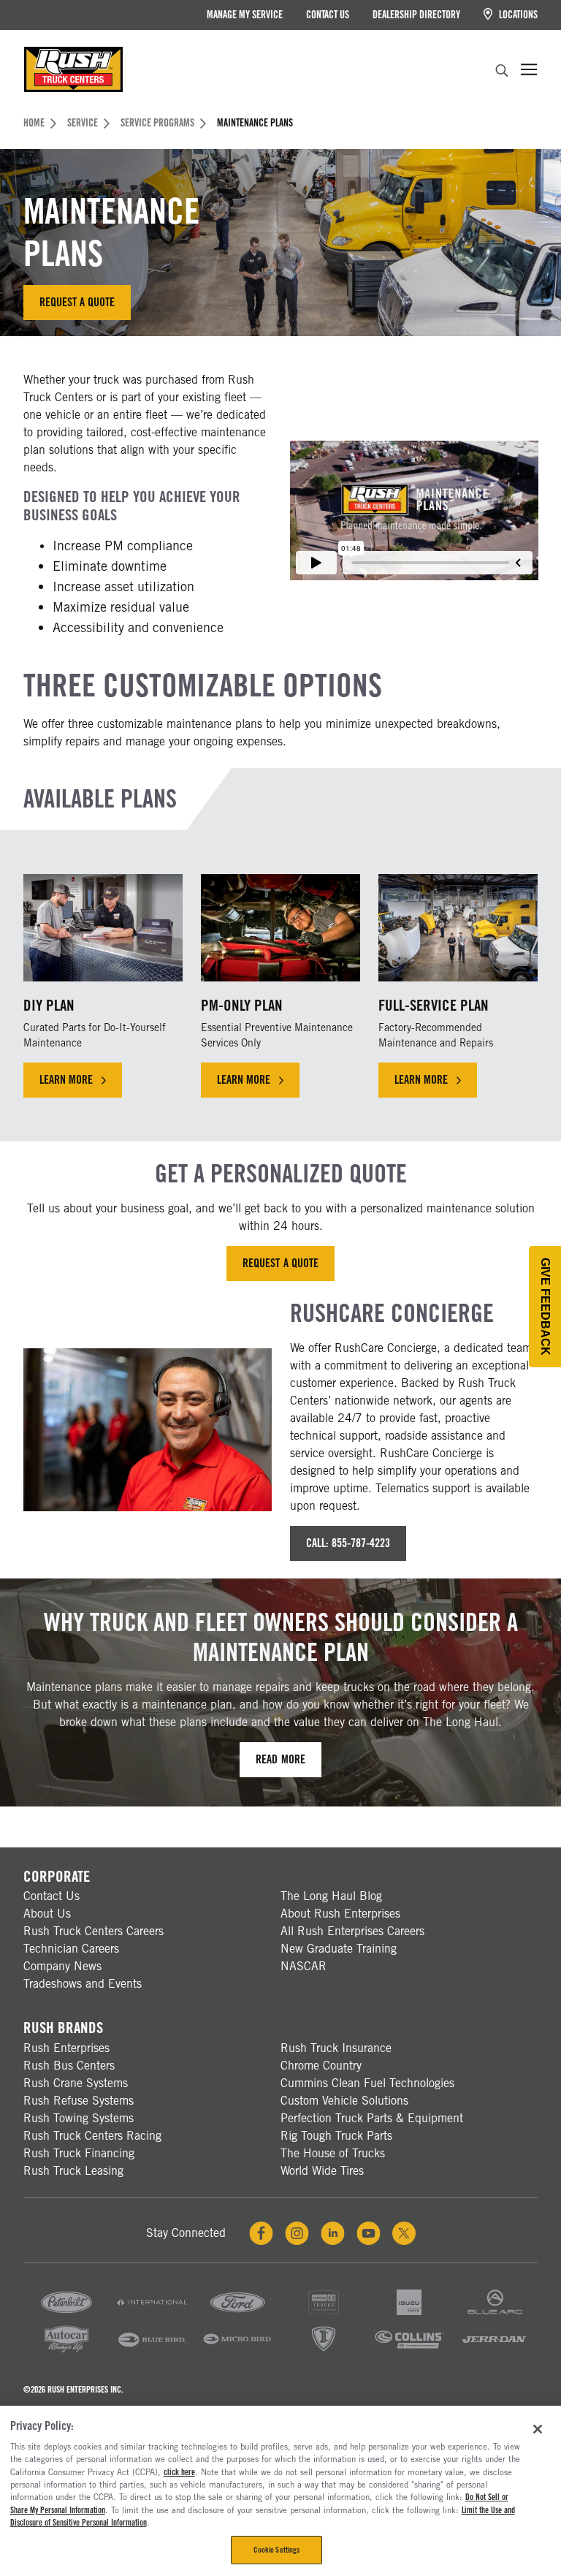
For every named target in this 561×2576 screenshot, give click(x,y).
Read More (280, 1759)
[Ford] (237, 2314)
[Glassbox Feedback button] (545, 1307)
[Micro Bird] (237, 2351)
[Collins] (409, 2351)
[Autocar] (66, 2351)
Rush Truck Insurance (336, 2048)
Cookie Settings (277, 2550)
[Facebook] (261, 2233)
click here (179, 2472)
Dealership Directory (416, 15)
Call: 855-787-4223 (348, 1543)
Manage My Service (245, 15)
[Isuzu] (409, 2314)
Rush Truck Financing (79, 2153)
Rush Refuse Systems (79, 2101)
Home (34, 123)
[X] (404, 2233)
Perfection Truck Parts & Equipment (372, 2118)
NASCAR (304, 1966)
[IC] (324, 2351)
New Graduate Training (339, 1949)
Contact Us (328, 15)
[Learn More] (103, 928)
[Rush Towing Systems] (495, 2351)
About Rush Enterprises (340, 1914)
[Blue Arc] (495, 2314)
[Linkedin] (333, 2233)
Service (83, 123)
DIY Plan (49, 1005)
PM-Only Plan (242, 1005)
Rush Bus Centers (69, 2066)
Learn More (66, 1080)
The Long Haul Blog (331, 1896)
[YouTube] (369, 2233)
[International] (152, 2314)
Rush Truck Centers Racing (92, 2136)
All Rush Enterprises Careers (352, 1931)
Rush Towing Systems (79, 2118)
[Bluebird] (152, 2351)
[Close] (538, 2429)
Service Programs (157, 123)
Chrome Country (321, 2066)
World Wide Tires (322, 2171)
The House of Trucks (333, 2153)
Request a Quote (77, 302)
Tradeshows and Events (83, 1984)
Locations (517, 15)
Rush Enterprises (66, 2048)
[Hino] (324, 2314)
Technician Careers (71, 1949)
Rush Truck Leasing (73, 2171)
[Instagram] (297, 2233)
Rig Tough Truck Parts (336, 2136)
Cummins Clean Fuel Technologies (367, 2083)
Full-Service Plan (434, 1005)
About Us (47, 1914)
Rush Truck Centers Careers (93, 1931)
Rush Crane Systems (76, 2083)
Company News (62, 1966)
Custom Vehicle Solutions (344, 2101)
